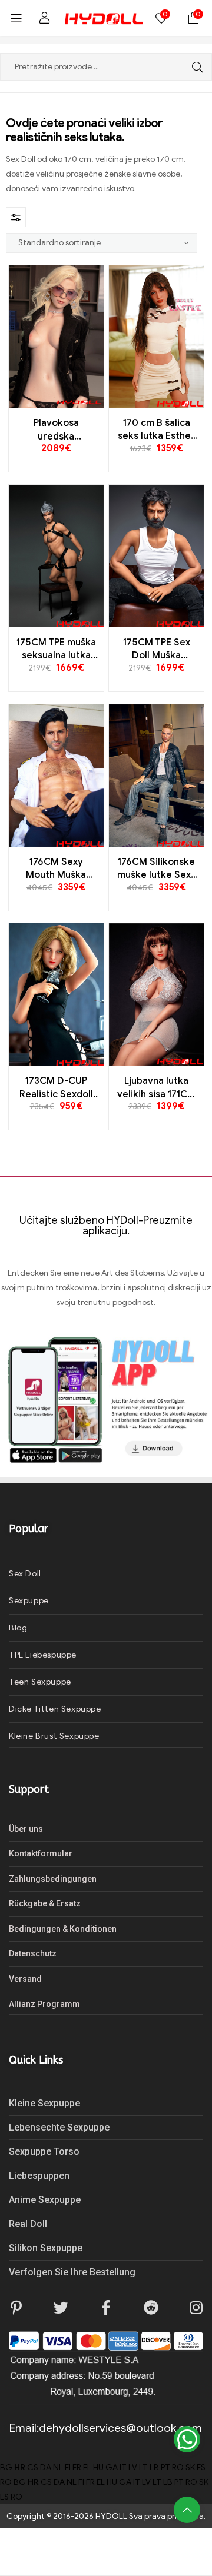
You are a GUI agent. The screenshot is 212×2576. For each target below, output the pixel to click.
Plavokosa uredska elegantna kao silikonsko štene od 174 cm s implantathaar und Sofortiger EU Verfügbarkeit (56, 430)
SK (190, 2467)
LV (133, 2467)
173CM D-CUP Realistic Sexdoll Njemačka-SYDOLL (56, 1088)
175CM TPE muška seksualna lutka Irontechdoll (56, 650)
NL (58, 2467)
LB (154, 2467)
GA (112, 2467)
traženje (194, 67)
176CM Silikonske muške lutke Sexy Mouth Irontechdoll (157, 869)
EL (87, 2467)
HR (20, 2467)
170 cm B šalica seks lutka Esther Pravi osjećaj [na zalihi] (156, 430)
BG (6, 2467)
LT (143, 2467)
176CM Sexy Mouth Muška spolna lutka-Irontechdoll (56, 869)
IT (123, 2467)
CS (33, 2467)
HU (98, 2467)
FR (77, 2467)
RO (178, 2467)
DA (46, 2467)
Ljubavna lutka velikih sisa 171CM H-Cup (156, 1088)
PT (165, 2467)
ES (201, 2467)
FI (68, 2467)
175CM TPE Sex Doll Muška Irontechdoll (157, 650)
